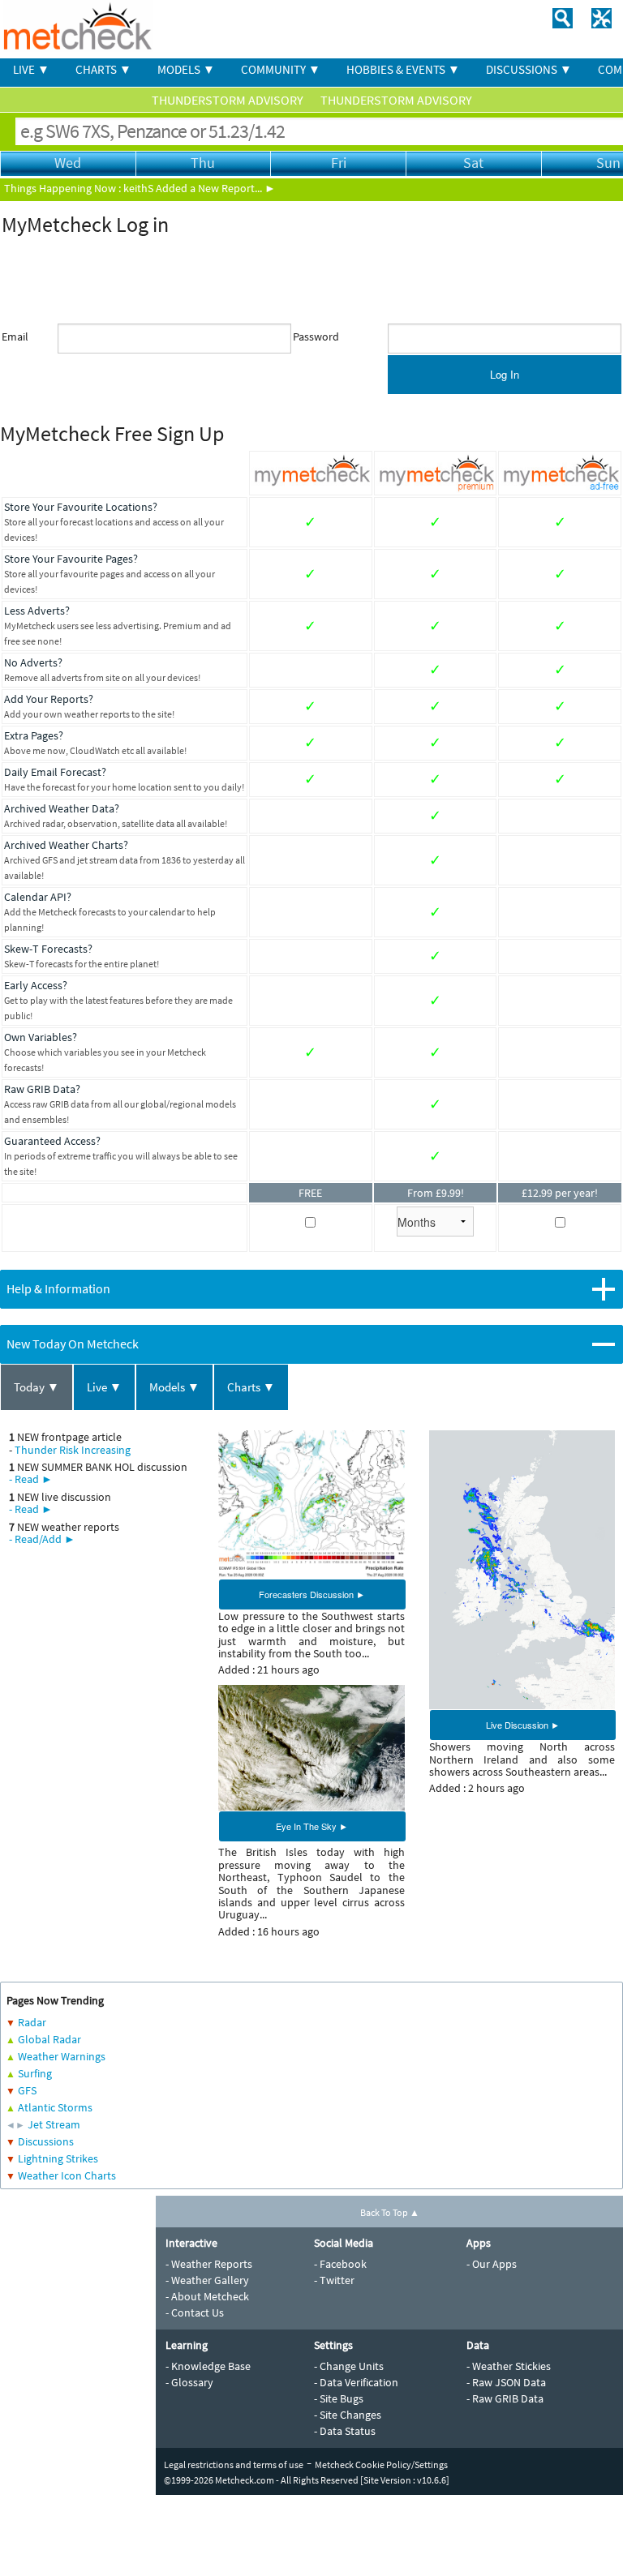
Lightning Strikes (58, 2158)
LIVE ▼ (31, 69)
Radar (32, 2022)
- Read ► (31, 1479)
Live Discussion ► (523, 1725)
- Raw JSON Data (506, 2382)
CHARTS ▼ (103, 69)
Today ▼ (37, 1387)
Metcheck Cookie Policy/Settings (381, 2465)
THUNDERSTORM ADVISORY (229, 100)
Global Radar (49, 2039)
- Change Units (349, 2366)
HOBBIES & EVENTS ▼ (403, 69)
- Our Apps (492, 2264)
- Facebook (340, 2264)
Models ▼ (174, 1387)
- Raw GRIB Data (505, 2398)
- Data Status (345, 2431)
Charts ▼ (251, 1387)
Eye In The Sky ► (312, 1826)
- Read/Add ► (42, 1539)
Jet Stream (54, 2124)
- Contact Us (195, 2312)
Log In (505, 374)
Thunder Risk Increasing (73, 1450)
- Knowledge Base (208, 2366)
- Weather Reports (209, 2264)
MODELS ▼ (186, 69)
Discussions (46, 2141)
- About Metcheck (207, 2296)
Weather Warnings (62, 2056)
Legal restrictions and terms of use (234, 2465)
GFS (27, 2090)
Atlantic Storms (55, 2107)
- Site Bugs (339, 2398)
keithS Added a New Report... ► (200, 188)
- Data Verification (356, 2382)
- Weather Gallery (207, 2280)
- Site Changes (348, 2415)
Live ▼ (104, 1387)
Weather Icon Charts (67, 2175)
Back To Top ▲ (390, 2212)
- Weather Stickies (509, 2366)
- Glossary (189, 2382)
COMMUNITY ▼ (281, 69)
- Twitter (334, 2280)
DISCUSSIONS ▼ (529, 69)
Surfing (35, 2073)
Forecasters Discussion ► (312, 1594)
